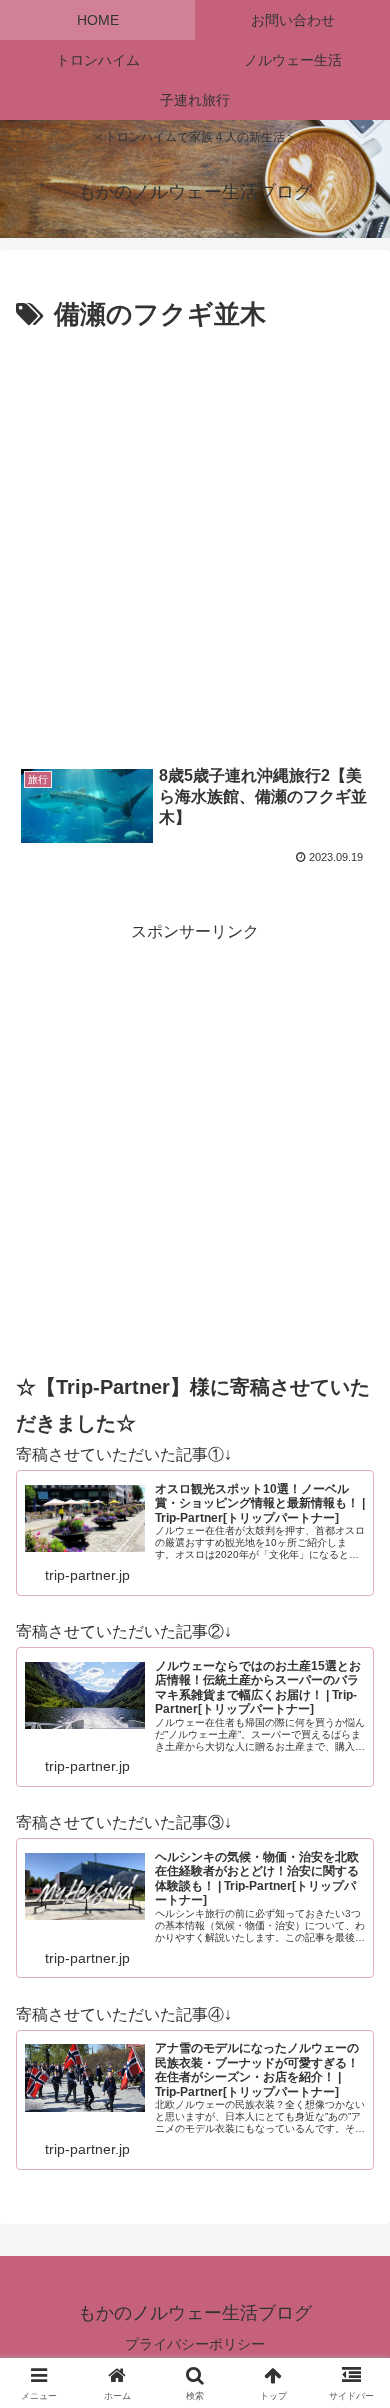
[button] (350, 2349)
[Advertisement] (195, 543)
